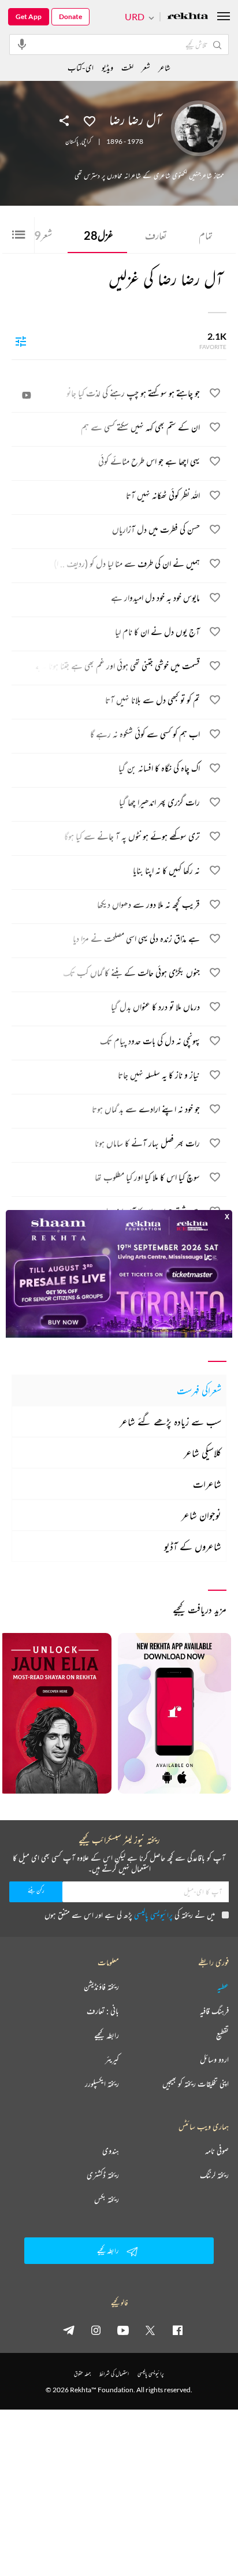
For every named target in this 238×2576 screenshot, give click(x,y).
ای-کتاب (81, 67)
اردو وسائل (214, 2059)
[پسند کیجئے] (90, 120)
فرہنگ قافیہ (214, 2011)
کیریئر (112, 2059)
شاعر (164, 67)
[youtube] (123, 2330)
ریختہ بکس (107, 2199)
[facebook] (177, 2330)
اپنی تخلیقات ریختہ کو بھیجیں (196, 2084)
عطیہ (223, 1987)
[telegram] (69, 2330)
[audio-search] (22, 44)
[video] (27, 395)
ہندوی (111, 2151)
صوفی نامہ (217, 2151)
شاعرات (207, 1484)
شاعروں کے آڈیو (193, 1546)
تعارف (156, 235)
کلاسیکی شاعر (202, 1453)
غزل (98, 235)
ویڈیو (107, 67)
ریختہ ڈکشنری (103, 2175)
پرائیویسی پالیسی (153, 1915)
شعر (43, 235)
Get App (29, 16)
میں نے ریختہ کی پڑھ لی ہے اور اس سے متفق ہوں (130, 1915)
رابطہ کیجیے (107, 2035)
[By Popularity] (21, 341)
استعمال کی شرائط (114, 2373)
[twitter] (150, 2330)
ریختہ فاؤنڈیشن (101, 1987)
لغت (127, 67)
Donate (70, 16)
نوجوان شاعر (201, 1515)
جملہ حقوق (82, 2373)
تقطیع (222, 2035)
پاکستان (72, 142)
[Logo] (188, 17)
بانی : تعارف (103, 2011)
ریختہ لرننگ (214, 2175)
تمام (206, 235)
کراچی (86, 142)
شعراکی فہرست (199, 1390)
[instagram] (96, 2330)
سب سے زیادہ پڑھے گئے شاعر (170, 1421)
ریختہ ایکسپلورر (102, 2084)
